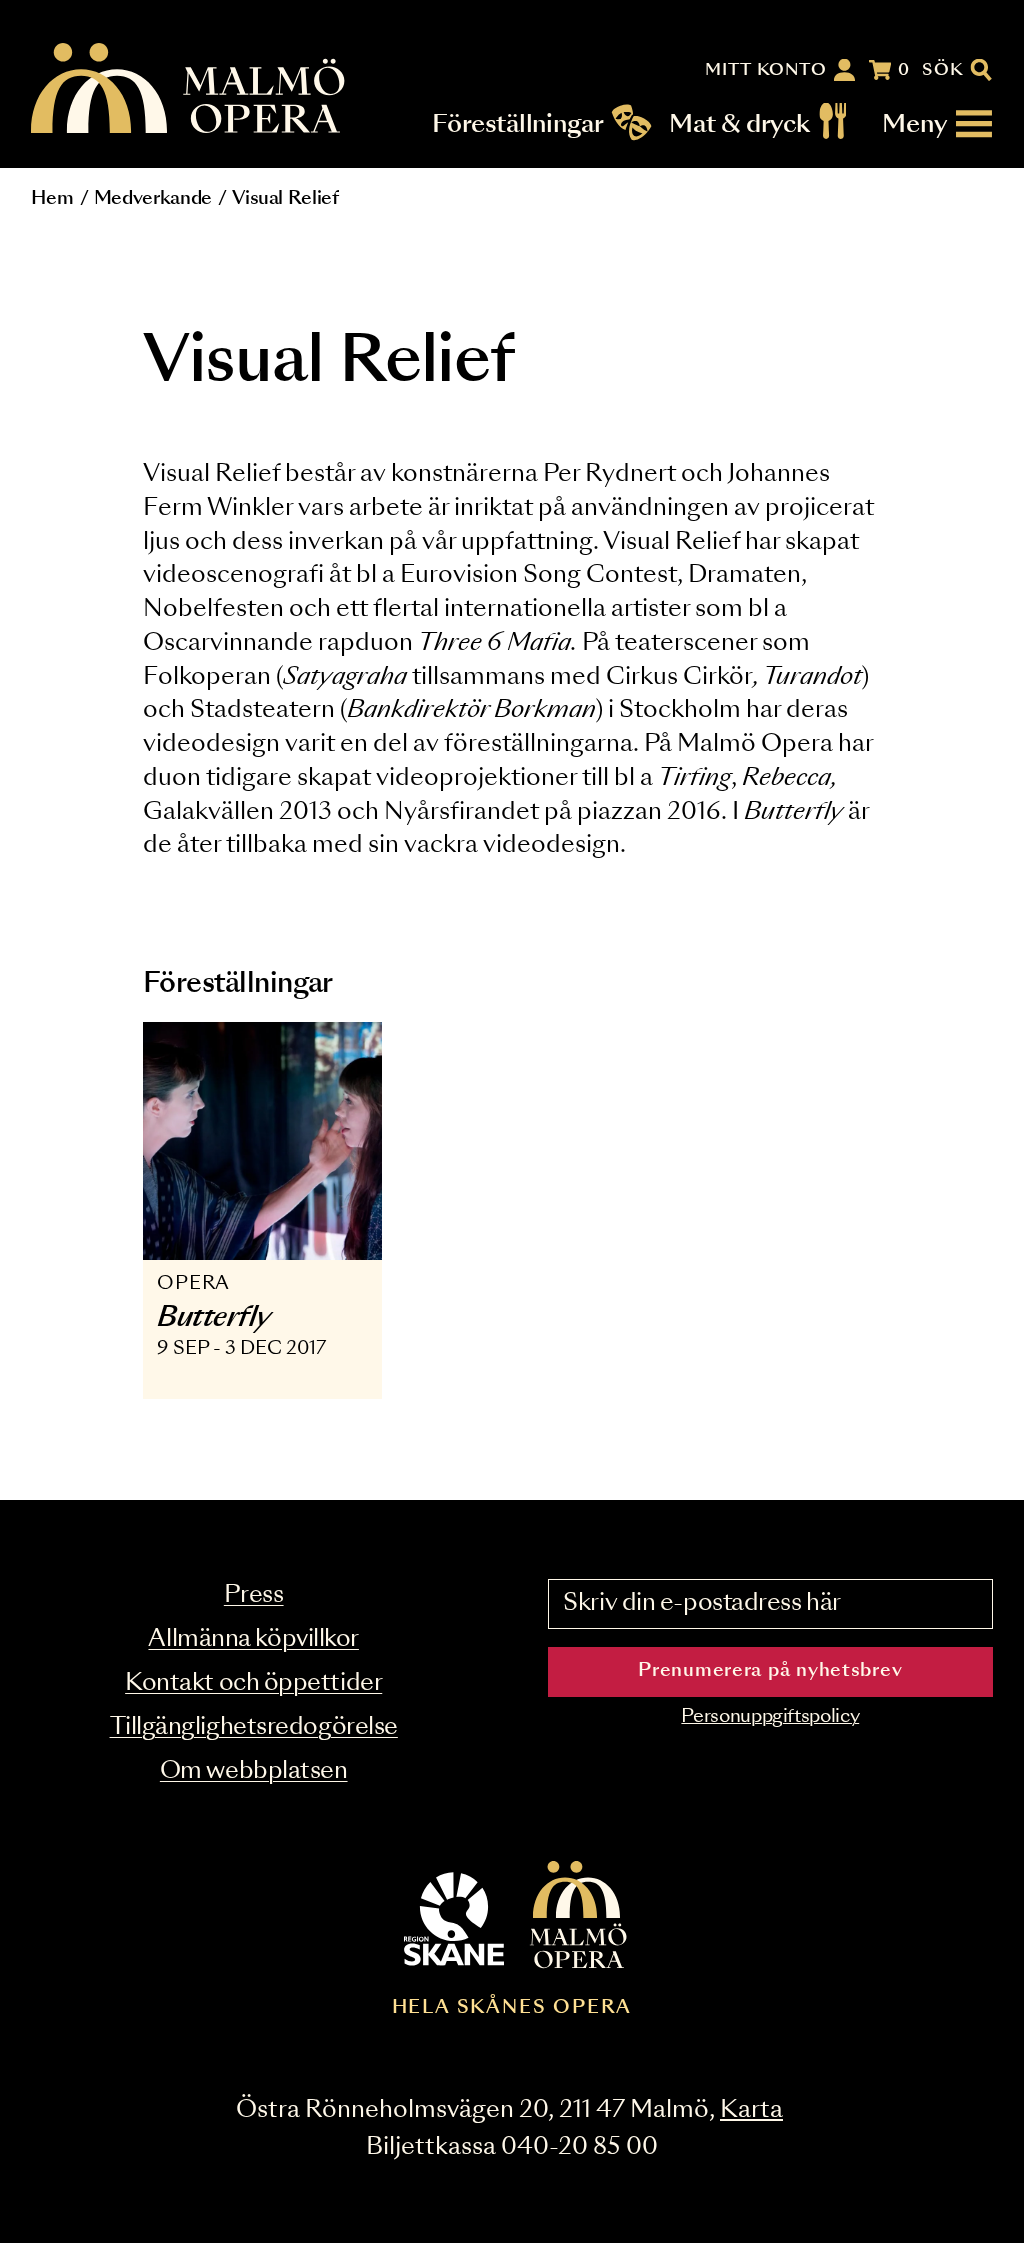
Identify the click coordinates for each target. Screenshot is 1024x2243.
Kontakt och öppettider (253, 1683)
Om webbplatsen (254, 1771)
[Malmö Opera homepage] (189, 89)
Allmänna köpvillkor (253, 1639)
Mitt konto (766, 70)
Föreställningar (518, 124)
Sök (943, 70)
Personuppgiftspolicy (770, 1717)
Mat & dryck (739, 124)
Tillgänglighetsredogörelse (254, 1727)
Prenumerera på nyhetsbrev (770, 1671)
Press (254, 1595)
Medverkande (153, 199)
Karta (751, 2110)
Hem (52, 199)
